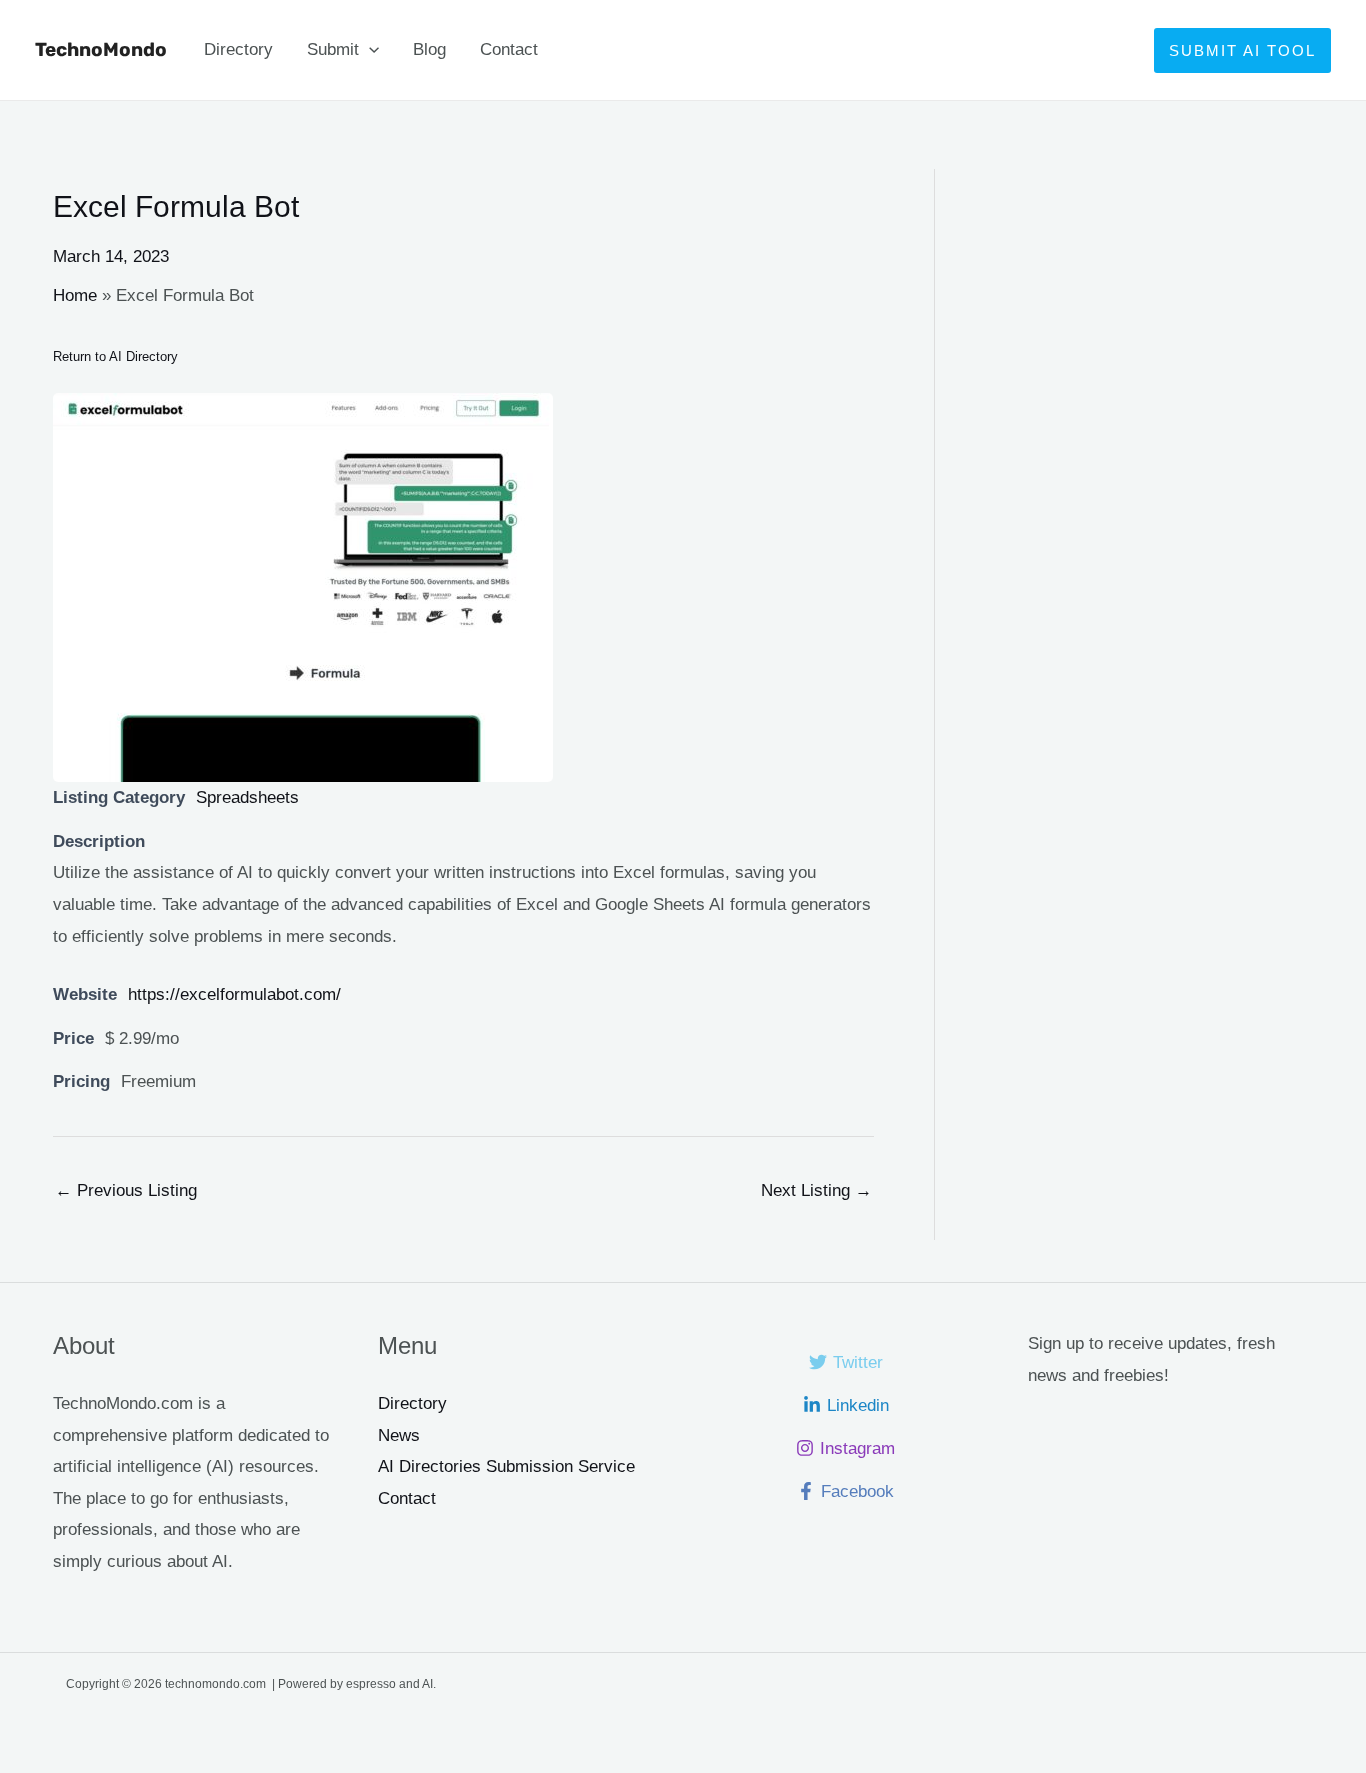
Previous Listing (126, 1190)
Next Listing (816, 1190)
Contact (509, 49)
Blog (429, 49)
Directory (238, 49)
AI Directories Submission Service (506, 1466)
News (399, 1435)
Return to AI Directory (115, 356)
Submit (333, 49)
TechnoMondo (101, 49)
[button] (369, 50)
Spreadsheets (247, 797)
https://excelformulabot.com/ (234, 994)
